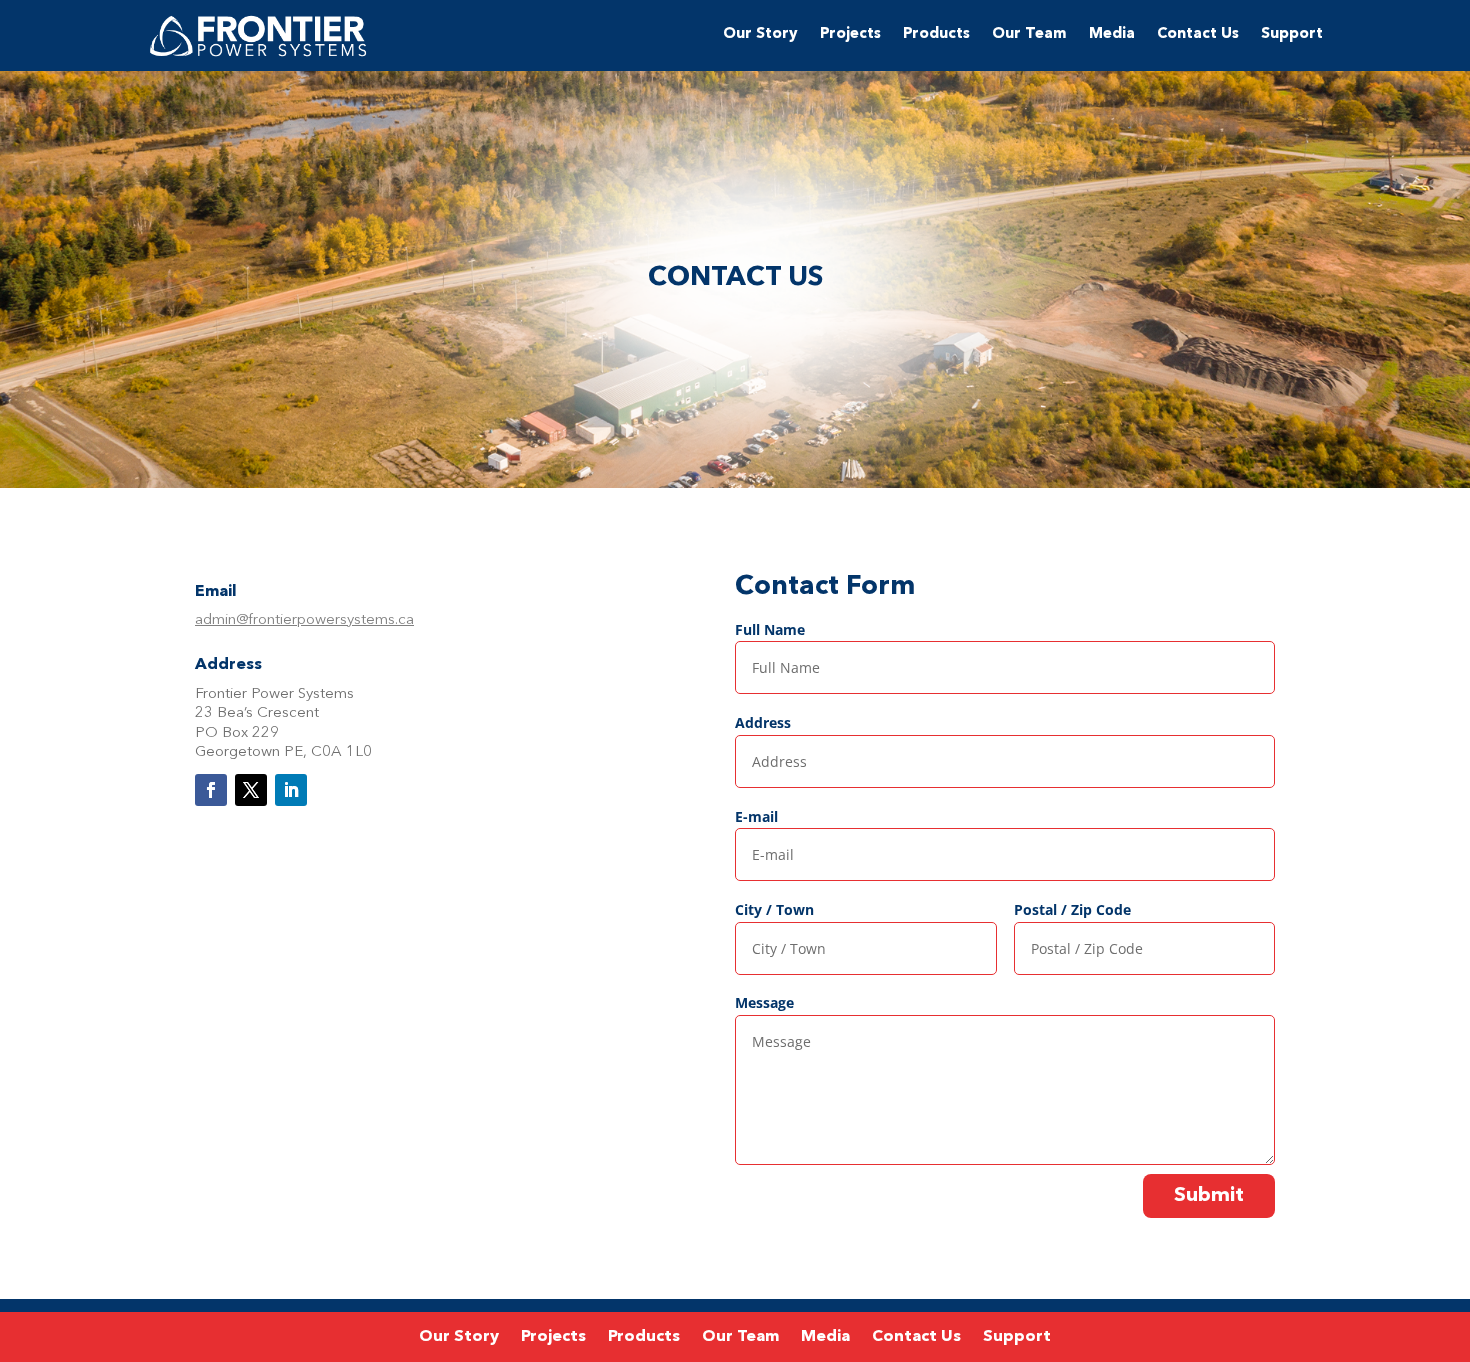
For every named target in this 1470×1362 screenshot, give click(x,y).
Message (764, 1002)
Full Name (770, 629)
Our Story (760, 35)
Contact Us (1198, 35)
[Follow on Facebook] (211, 790)
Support (1292, 35)
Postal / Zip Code (1072, 909)
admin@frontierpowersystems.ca (304, 620)
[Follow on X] (251, 790)
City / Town (774, 909)
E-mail (756, 816)
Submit (1209, 1196)
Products (936, 35)
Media (1112, 35)
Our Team (1029, 35)
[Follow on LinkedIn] (291, 790)
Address (763, 722)
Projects (850, 35)
